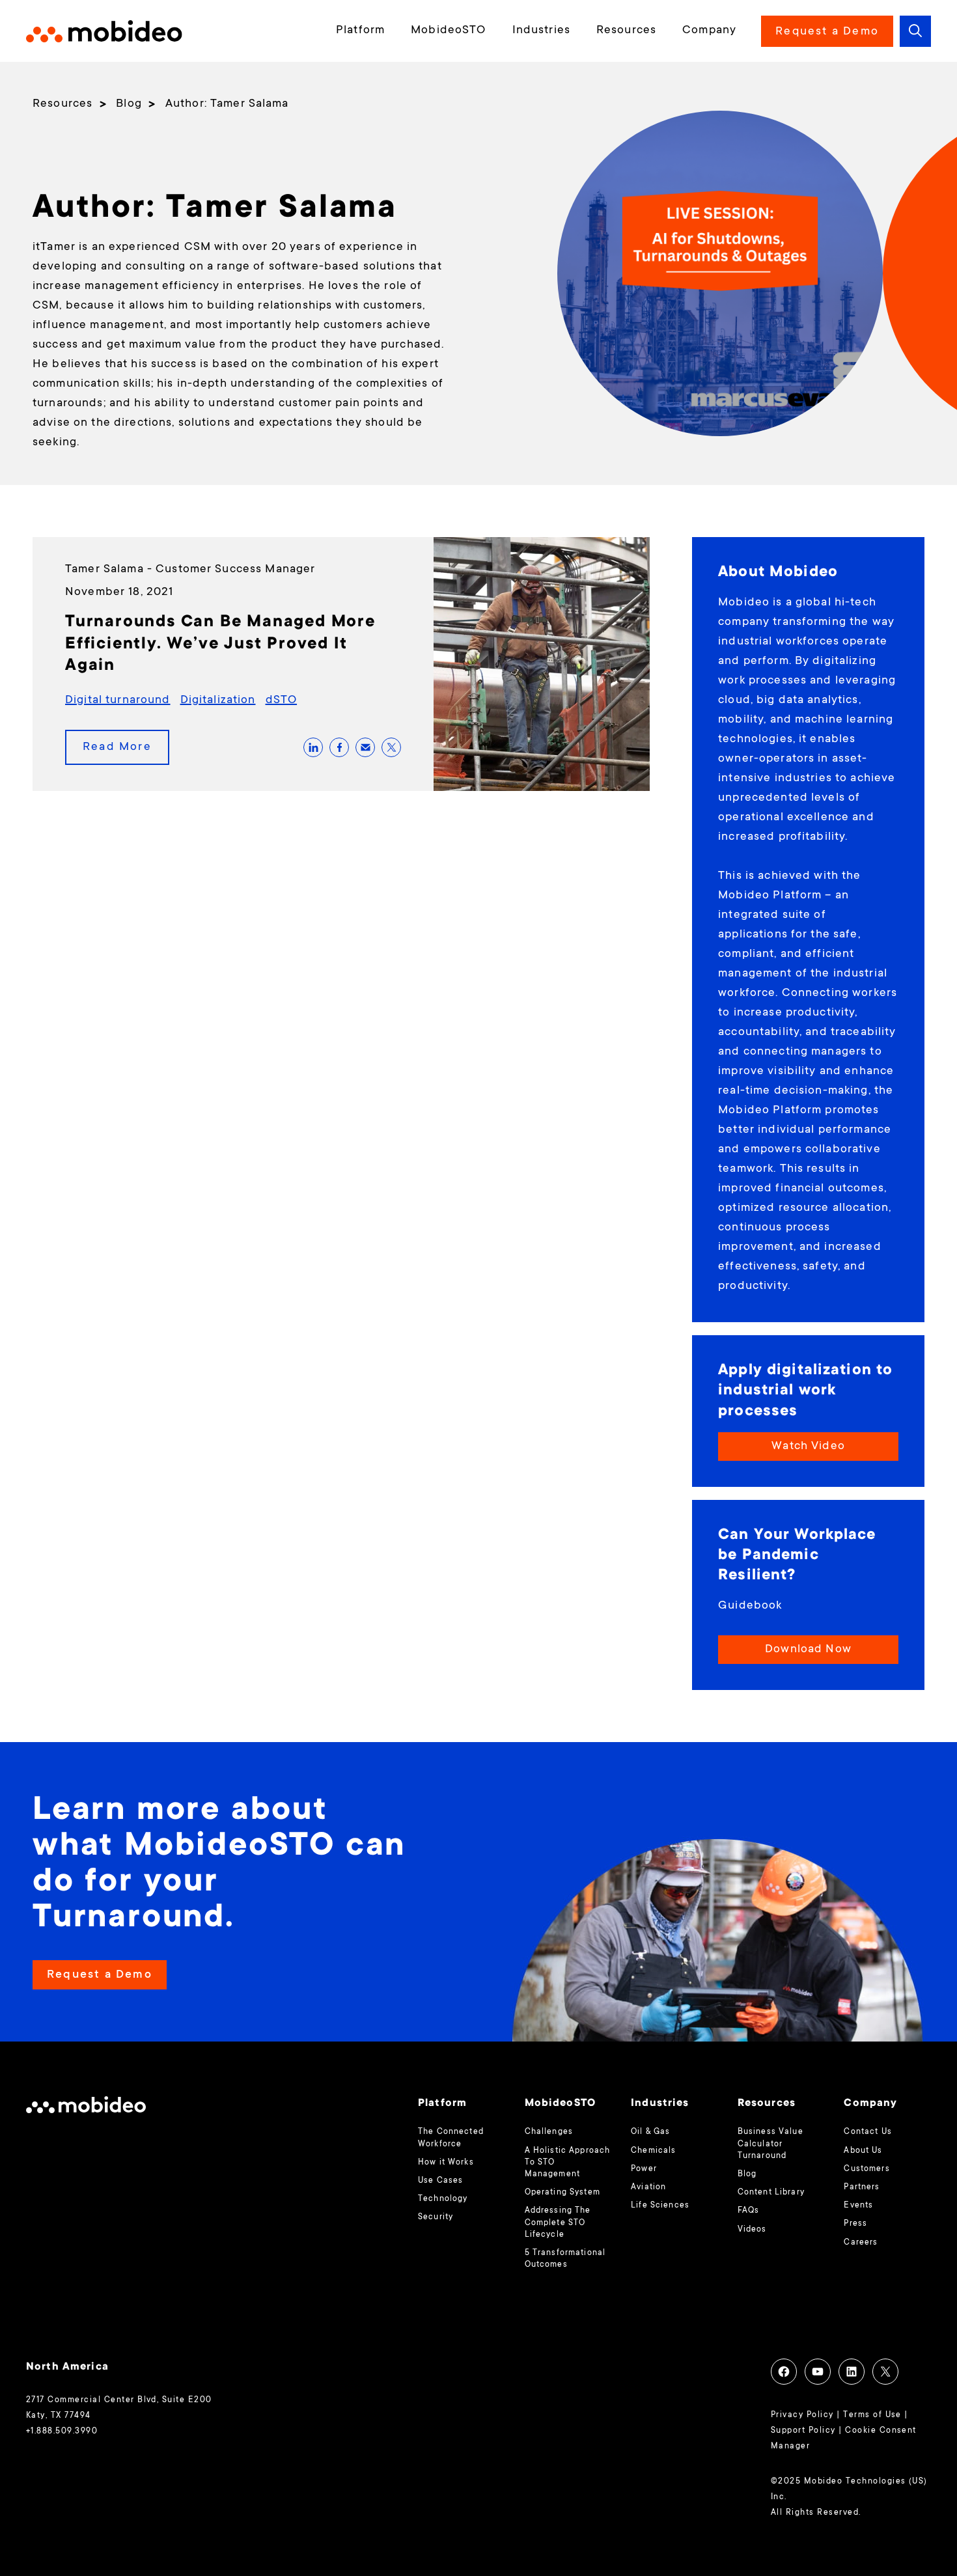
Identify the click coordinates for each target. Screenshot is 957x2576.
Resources (626, 31)
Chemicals (653, 2151)
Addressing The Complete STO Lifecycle (558, 2223)
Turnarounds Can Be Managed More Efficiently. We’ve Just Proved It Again (220, 644)
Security (436, 2217)
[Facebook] (784, 2372)
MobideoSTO (448, 31)
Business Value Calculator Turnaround (770, 2144)
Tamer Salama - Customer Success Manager (190, 570)
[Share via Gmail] (365, 747)
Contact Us (867, 2132)
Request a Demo (827, 32)
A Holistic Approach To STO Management (568, 2163)
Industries (541, 31)
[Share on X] (391, 747)
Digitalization (218, 700)
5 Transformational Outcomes (565, 2259)
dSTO (282, 700)
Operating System (562, 2193)
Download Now (808, 1650)
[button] (915, 31)
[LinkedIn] (852, 2372)
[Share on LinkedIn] (313, 747)
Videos (752, 2230)
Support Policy (803, 2431)
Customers (867, 2169)
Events (858, 2206)
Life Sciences (660, 2206)
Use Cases (440, 2181)
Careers (861, 2243)
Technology (443, 2199)
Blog (747, 2174)
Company (709, 31)
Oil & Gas (650, 2132)
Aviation (648, 2187)
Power (644, 2169)
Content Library (771, 2193)
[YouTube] (818, 2372)
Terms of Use (872, 2415)
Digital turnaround (118, 700)
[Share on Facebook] (339, 747)
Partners (862, 2187)
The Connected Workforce (451, 2138)
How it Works (446, 2163)
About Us (863, 2151)
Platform (360, 31)
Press (855, 2224)
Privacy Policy (802, 2415)
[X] (885, 2372)
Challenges (549, 2132)
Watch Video (808, 1447)
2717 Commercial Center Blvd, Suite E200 (119, 2400)
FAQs (749, 2211)
